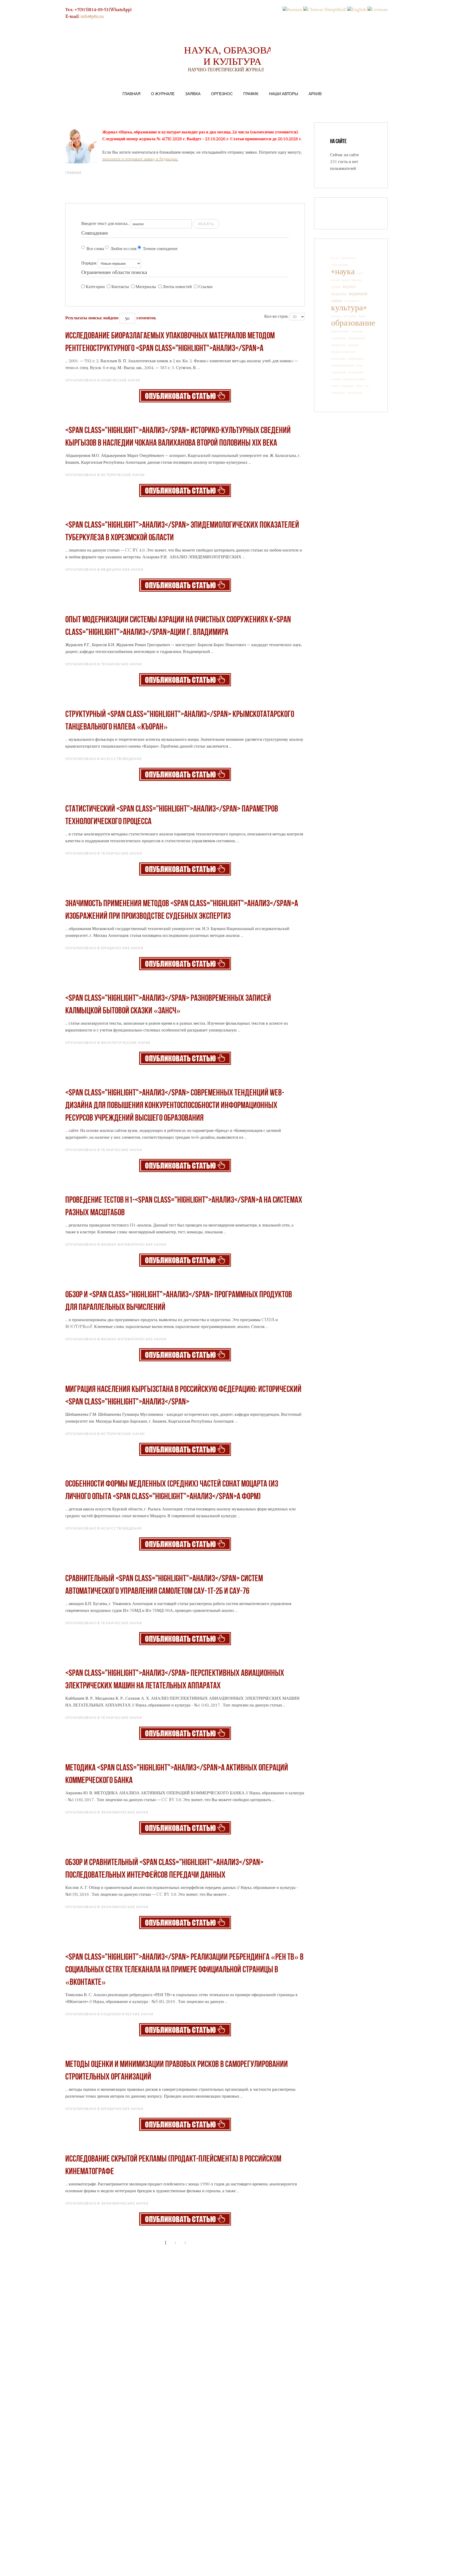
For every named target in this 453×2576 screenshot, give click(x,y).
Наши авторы (284, 94)
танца (359, 386)
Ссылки (206, 287)
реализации (338, 359)
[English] (357, 10)
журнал (349, 287)
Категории (95, 287)
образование (353, 323)
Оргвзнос (222, 94)
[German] (378, 10)
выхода (356, 280)
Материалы (146, 287)
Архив (315, 94)
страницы (347, 386)
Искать (206, 224)
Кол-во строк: (276, 317)
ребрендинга (356, 359)
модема (336, 316)
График (251, 94)
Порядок (89, 263)
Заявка (193, 94)
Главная (131, 94)
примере (353, 345)
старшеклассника (354, 379)
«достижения (340, 265)
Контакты (120, 287)
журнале (358, 294)
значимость (352, 301)
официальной (357, 338)
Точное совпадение (160, 249)
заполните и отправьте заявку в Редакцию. (140, 159)
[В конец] (204, 2243)
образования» (340, 331)
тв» (367, 386)
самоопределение (342, 365)
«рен (360, 273)
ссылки (336, 379)
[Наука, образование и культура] (185, 396)
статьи (335, 386)
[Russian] (292, 10)
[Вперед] (195, 2243)
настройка (350, 316)
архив (346, 280)
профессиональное (343, 352)
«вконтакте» (348, 258)
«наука (343, 272)
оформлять (338, 345)
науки (362, 316)
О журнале (163, 94)
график (336, 287)
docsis (334, 258)
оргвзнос (357, 331)
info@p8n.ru (92, 17)
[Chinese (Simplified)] (325, 10)
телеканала (338, 393)
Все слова (95, 249)
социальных (356, 372)
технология (355, 393)
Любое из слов (123, 249)
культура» (349, 308)
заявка (337, 301)
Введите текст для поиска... (106, 224)
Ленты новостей (177, 287)
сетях (359, 365)
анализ (335, 280)
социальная (338, 372)
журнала (339, 294)
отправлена (338, 338)
